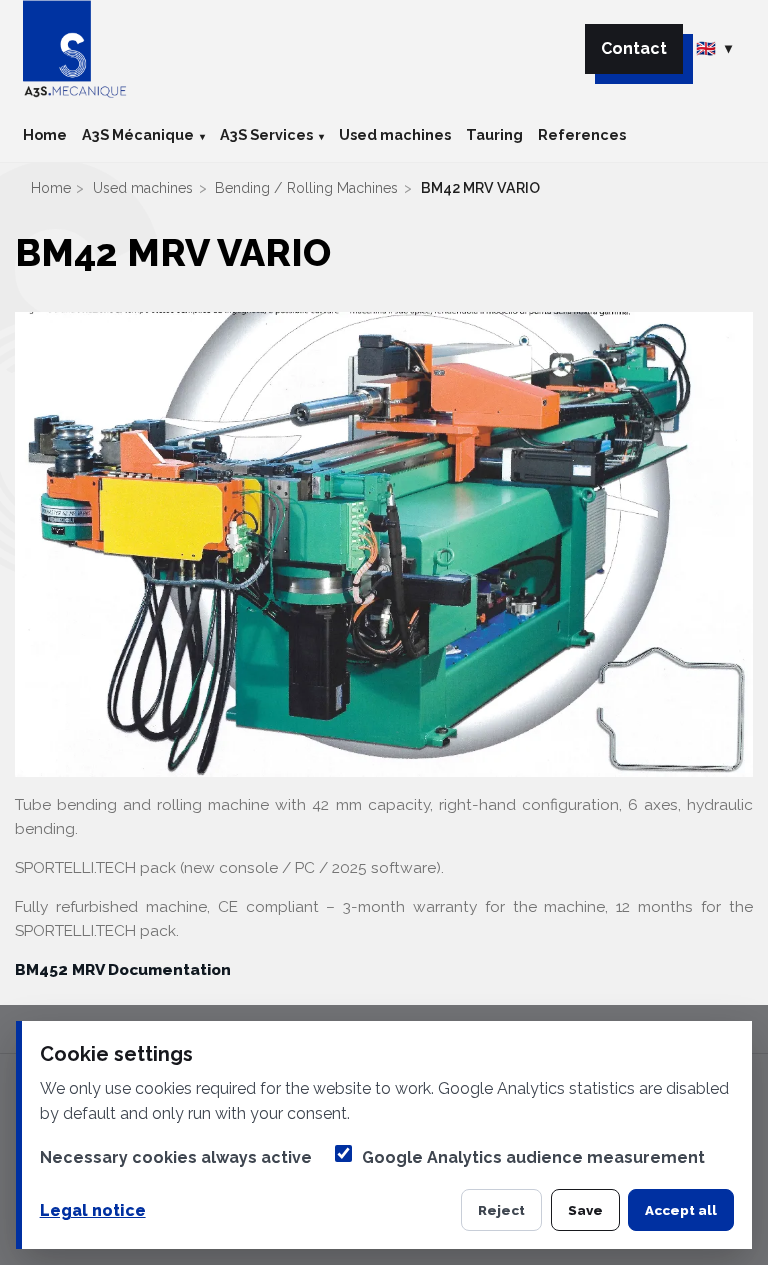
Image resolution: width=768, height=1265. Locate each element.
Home (45, 134)
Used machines (395, 134)
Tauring (494, 134)
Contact (634, 48)
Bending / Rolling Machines (306, 188)
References (582, 134)
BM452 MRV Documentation (123, 969)
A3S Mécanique (138, 134)
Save (585, 1210)
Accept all (681, 1210)
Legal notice (93, 1210)
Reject (501, 1210)
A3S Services (266, 134)
